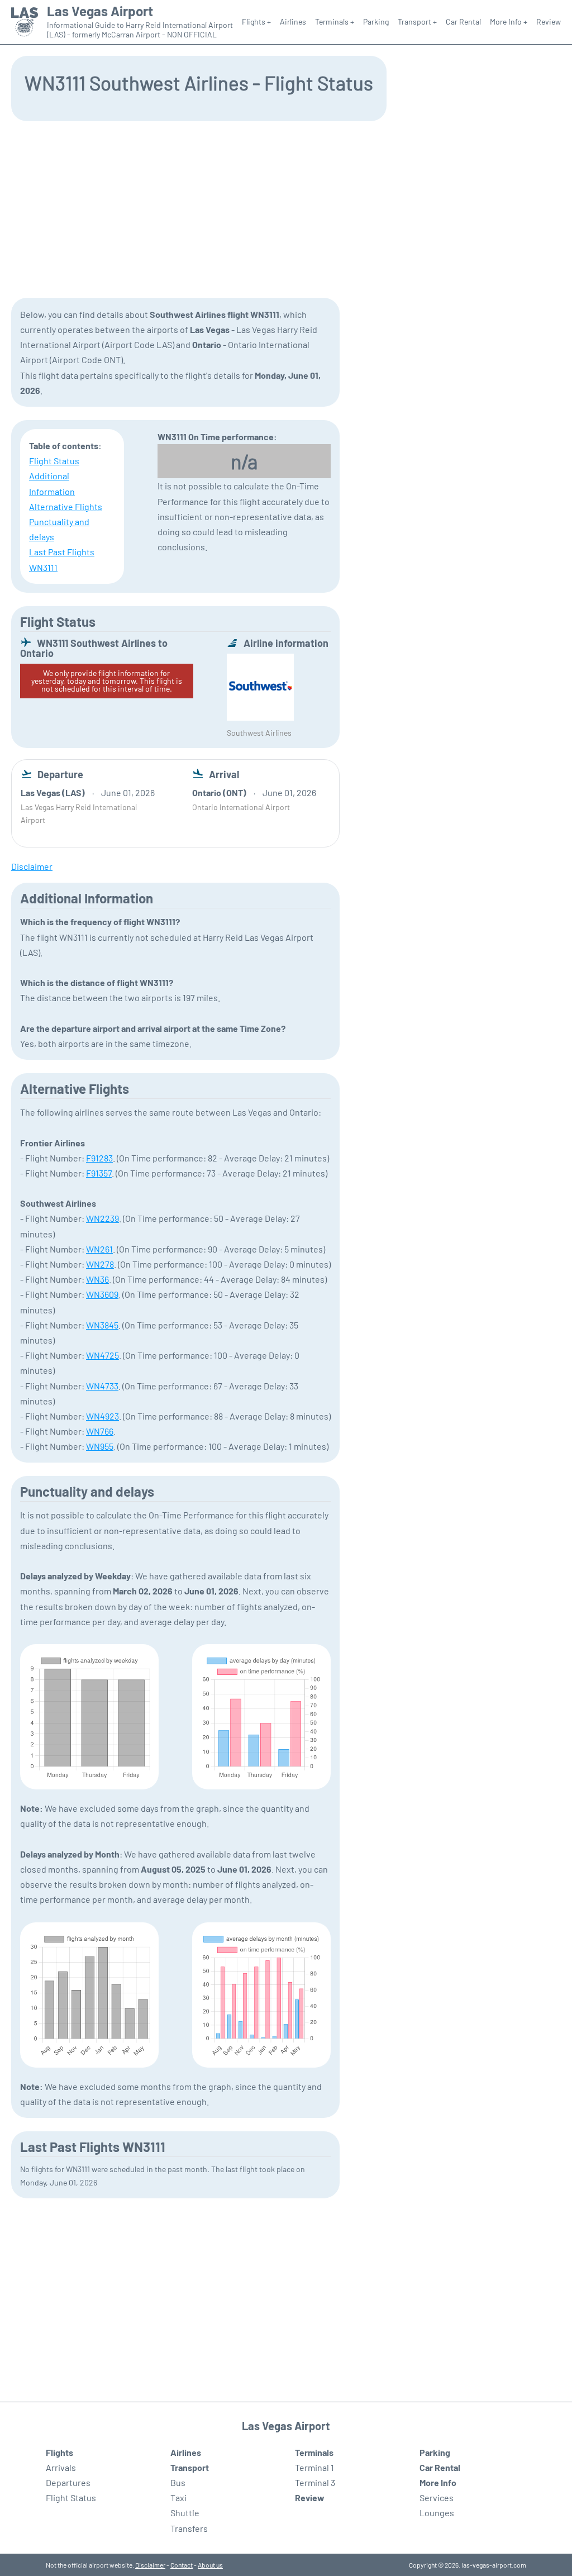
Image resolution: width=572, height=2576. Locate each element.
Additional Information (52, 483)
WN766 (100, 1431)
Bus (178, 2482)
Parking (376, 22)
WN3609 (102, 1294)
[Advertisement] (286, 208)
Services (437, 2498)
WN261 (99, 1249)
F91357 (99, 1173)
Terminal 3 (315, 2482)
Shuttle (185, 2513)
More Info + (509, 22)
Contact (182, 2565)
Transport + (417, 22)
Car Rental (463, 22)
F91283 (99, 1158)
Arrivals (61, 2467)
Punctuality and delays (59, 529)
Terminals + (335, 22)
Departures (68, 2482)
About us (210, 2565)
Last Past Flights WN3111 (62, 559)
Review (549, 22)
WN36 (97, 1279)
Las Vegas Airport (100, 11)
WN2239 (103, 1218)
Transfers (189, 2528)
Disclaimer (150, 2565)
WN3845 (102, 1325)
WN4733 (102, 1386)
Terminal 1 (314, 2467)
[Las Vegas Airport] (25, 22)
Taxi (178, 2498)
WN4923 (103, 1416)
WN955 (100, 1446)
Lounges (437, 2513)
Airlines (293, 22)
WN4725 (103, 1355)
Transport (190, 2467)
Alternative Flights (66, 506)
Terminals (314, 2452)
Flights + (256, 22)
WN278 (100, 1264)
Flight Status (54, 461)
